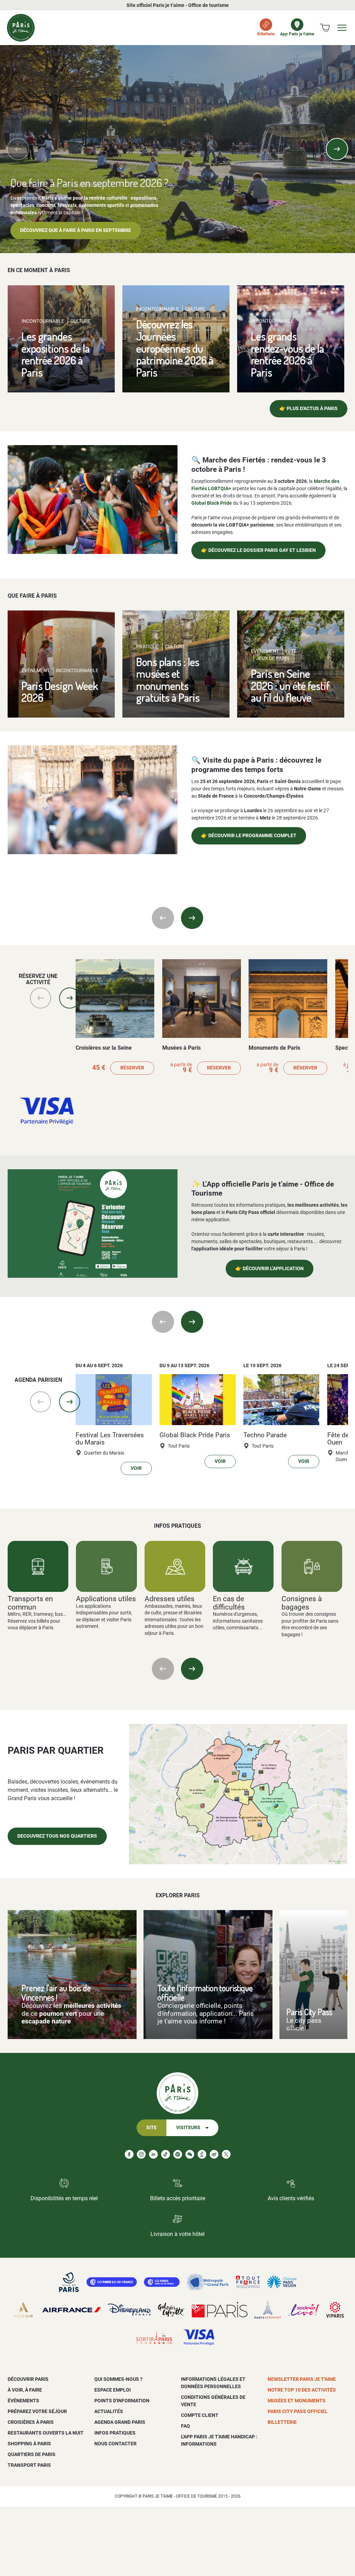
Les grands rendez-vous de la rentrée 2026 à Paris (288, 354)
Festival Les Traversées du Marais (110, 1439)
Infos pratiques (115, 2433)
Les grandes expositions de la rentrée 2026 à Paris (56, 354)
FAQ (185, 2426)
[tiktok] (166, 2154)
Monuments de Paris (274, 1048)
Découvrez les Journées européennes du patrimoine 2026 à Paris (175, 348)
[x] (226, 2154)
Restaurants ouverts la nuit (46, 2433)
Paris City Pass (309, 2012)
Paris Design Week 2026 (60, 692)
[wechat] (190, 2154)
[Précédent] (18, 149)
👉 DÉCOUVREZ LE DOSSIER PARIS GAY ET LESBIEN (258, 550)
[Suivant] (337, 149)
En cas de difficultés (229, 1603)
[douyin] (202, 2154)
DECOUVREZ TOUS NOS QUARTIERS (57, 1836)
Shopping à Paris (29, 2444)
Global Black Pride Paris (195, 1435)
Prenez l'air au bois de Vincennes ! (56, 1993)
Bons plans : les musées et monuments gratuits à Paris (168, 680)
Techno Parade (265, 1435)
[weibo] (214, 2154)
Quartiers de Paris (32, 2454)
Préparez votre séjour (37, 2411)
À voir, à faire (25, 2390)
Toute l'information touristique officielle (205, 1993)
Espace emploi (112, 2390)
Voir (136, 1468)
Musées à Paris (181, 1048)
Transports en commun (30, 1603)
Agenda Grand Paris (120, 2422)
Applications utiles (106, 1599)
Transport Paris (29, 2465)
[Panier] (325, 28)
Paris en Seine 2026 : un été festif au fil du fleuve (290, 685)
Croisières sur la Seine (104, 1048)
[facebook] (129, 2154)
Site (151, 2128)
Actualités (109, 2411)
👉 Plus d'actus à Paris (309, 409)
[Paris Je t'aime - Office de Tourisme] (21, 28)
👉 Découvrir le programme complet (249, 836)
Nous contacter (115, 2444)
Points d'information (122, 2401)
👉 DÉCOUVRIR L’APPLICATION (270, 1269)
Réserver (132, 1068)
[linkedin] (153, 2154)
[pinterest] (178, 2154)
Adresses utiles (170, 1599)
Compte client (200, 2415)
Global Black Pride (212, 503)
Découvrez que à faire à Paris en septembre (76, 230)
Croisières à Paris (31, 2422)
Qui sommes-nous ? (118, 2379)
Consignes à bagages (302, 1603)
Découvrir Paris (28, 2379)
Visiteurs (188, 2128)
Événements (23, 2401)
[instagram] (141, 2154)
